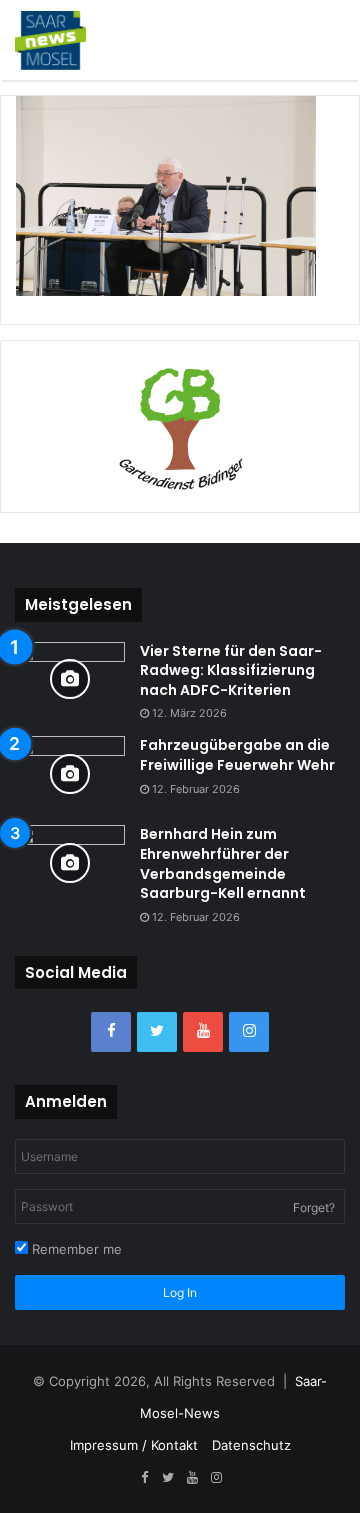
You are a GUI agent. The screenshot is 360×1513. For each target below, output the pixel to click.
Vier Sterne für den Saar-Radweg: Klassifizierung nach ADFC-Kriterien (231, 670)
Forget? (314, 1207)
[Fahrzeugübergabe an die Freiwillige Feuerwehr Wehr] (70, 773)
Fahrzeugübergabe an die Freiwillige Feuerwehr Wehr (237, 755)
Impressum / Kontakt (134, 1445)
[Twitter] (157, 1032)
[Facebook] (111, 1032)
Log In (180, 1292)
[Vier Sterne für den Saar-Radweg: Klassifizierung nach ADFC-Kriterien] (70, 679)
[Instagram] (249, 1032)
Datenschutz (251, 1445)
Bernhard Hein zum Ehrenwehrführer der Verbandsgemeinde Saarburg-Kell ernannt (223, 863)
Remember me (75, 1249)
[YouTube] (203, 1032)
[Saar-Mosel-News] (50, 40)
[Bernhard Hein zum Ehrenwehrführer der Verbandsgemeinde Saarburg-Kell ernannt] (70, 862)
